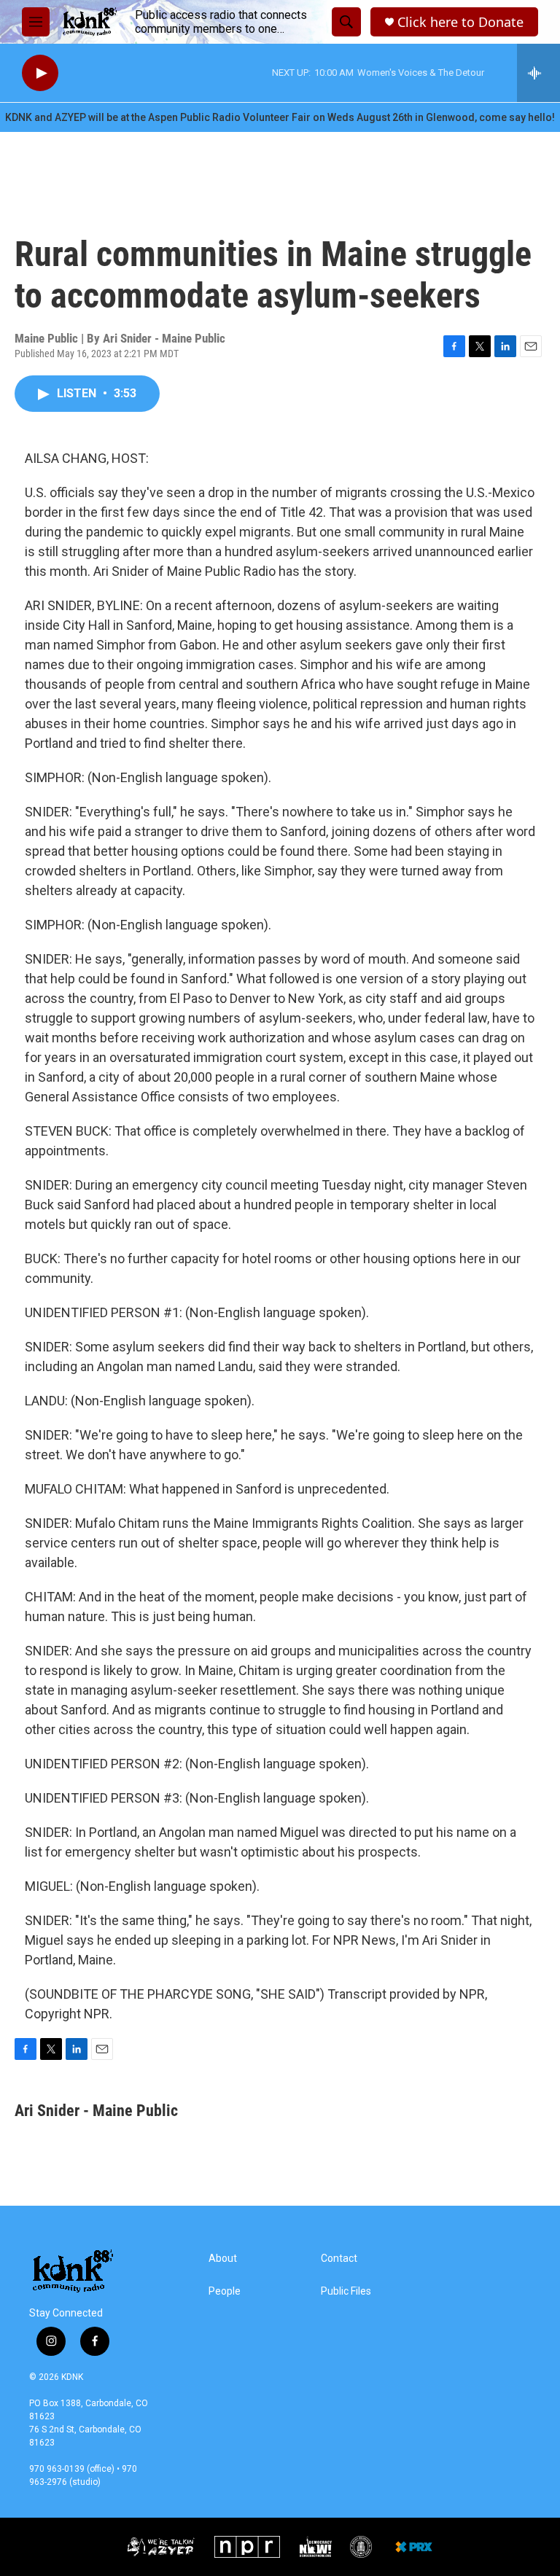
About (223, 2259)
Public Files (346, 2291)
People (225, 2291)
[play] (40, 73)
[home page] (89, 22)
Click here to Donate (460, 22)
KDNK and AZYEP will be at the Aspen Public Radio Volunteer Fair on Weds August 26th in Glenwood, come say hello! (280, 117)
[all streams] (538, 73)
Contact (339, 2259)
